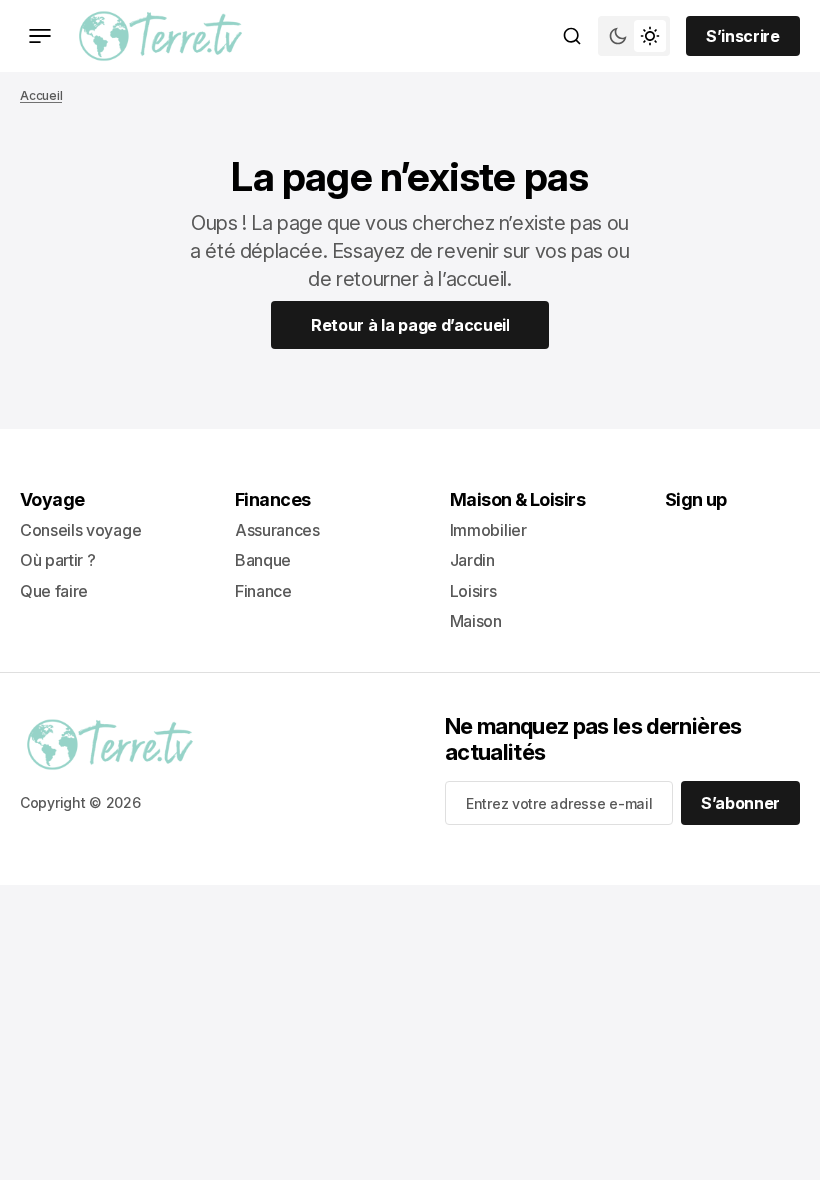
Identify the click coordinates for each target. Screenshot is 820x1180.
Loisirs (473, 591)
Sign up (696, 499)
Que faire (54, 591)
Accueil (41, 95)
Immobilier (488, 530)
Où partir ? (57, 560)
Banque (263, 560)
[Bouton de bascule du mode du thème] (634, 36)
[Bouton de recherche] (572, 36)
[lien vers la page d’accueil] (160, 36)
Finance (263, 591)
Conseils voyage (80, 530)
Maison (476, 621)
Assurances (277, 530)
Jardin (472, 560)
